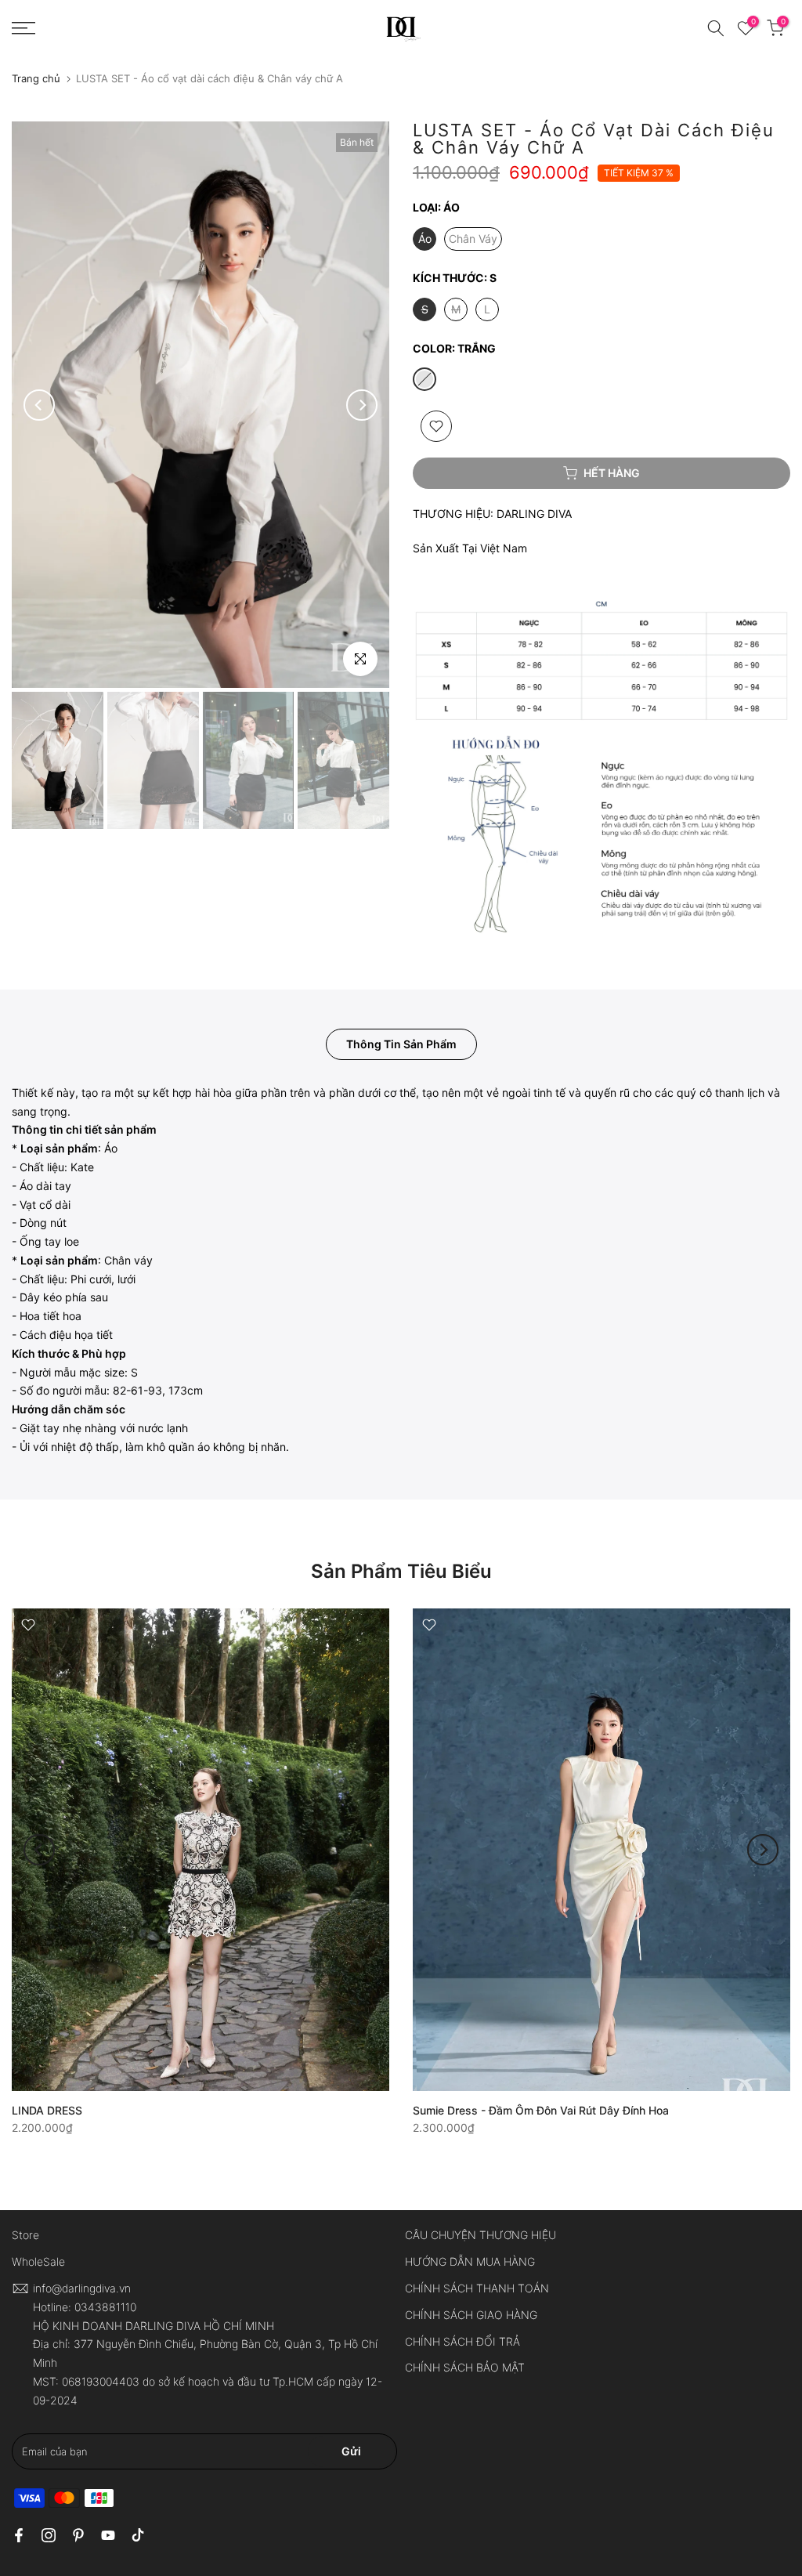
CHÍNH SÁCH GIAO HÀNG (471, 2315)
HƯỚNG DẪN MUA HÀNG (470, 2261)
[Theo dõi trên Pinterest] (78, 2535)
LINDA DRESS (47, 2110)
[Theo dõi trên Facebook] (19, 2535)
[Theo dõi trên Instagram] (49, 2535)
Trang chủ (36, 79)
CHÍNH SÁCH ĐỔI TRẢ (462, 2341)
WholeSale (38, 2261)
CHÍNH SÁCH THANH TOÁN (477, 2288)
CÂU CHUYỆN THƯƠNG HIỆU (480, 2235)
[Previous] (39, 405)
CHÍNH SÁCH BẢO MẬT (465, 2367)
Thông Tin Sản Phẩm (401, 1043)
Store (25, 2235)
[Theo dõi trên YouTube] (108, 2535)
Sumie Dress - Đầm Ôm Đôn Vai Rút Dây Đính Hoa (541, 2110)
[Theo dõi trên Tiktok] (138, 2535)
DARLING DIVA (534, 514)
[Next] (362, 405)
